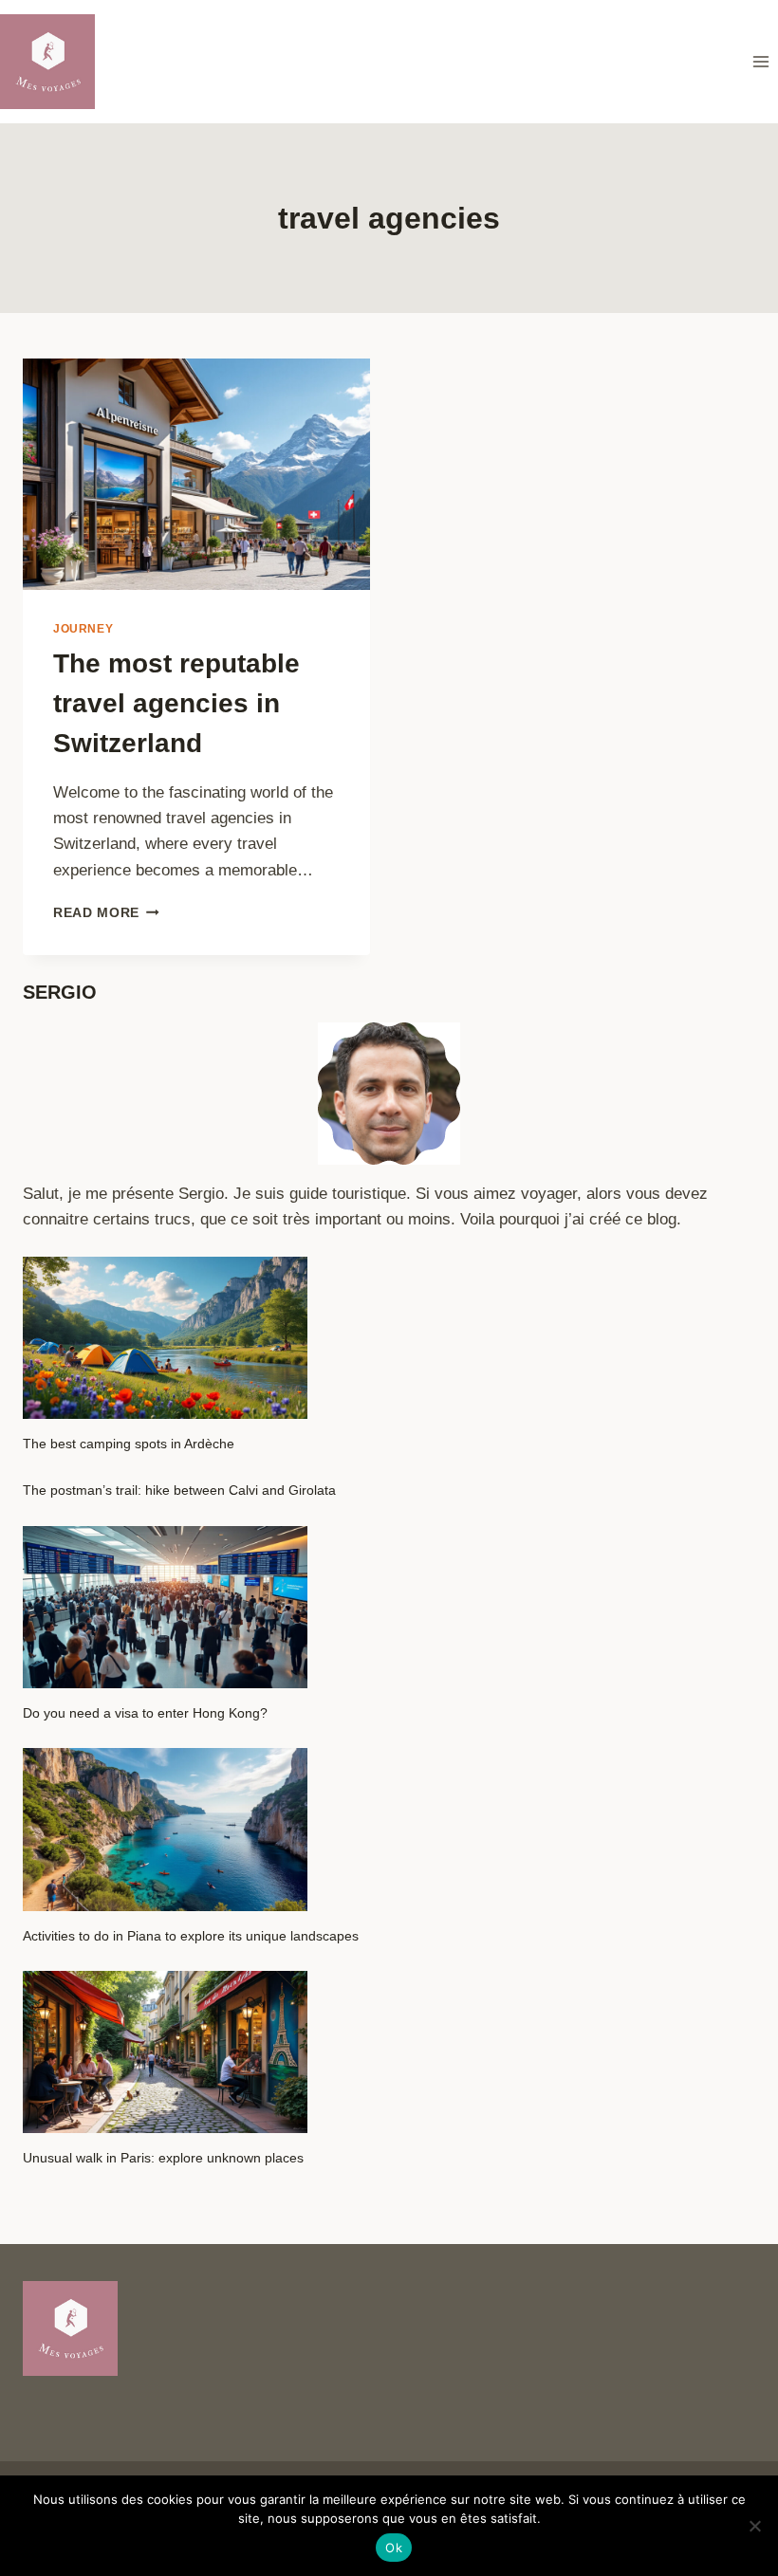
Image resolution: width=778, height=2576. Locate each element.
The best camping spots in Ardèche (129, 1444)
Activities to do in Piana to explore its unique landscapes (191, 1936)
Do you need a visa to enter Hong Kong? (145, 1713)
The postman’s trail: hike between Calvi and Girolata (179, 1490)
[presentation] (196, 474)
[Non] (754, 2526)
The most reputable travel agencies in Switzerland (176, 703)
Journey (83, 629)
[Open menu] (760, 61)
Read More (106, 913)
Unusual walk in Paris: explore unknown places (163, 2158)
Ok (394, 2548)
